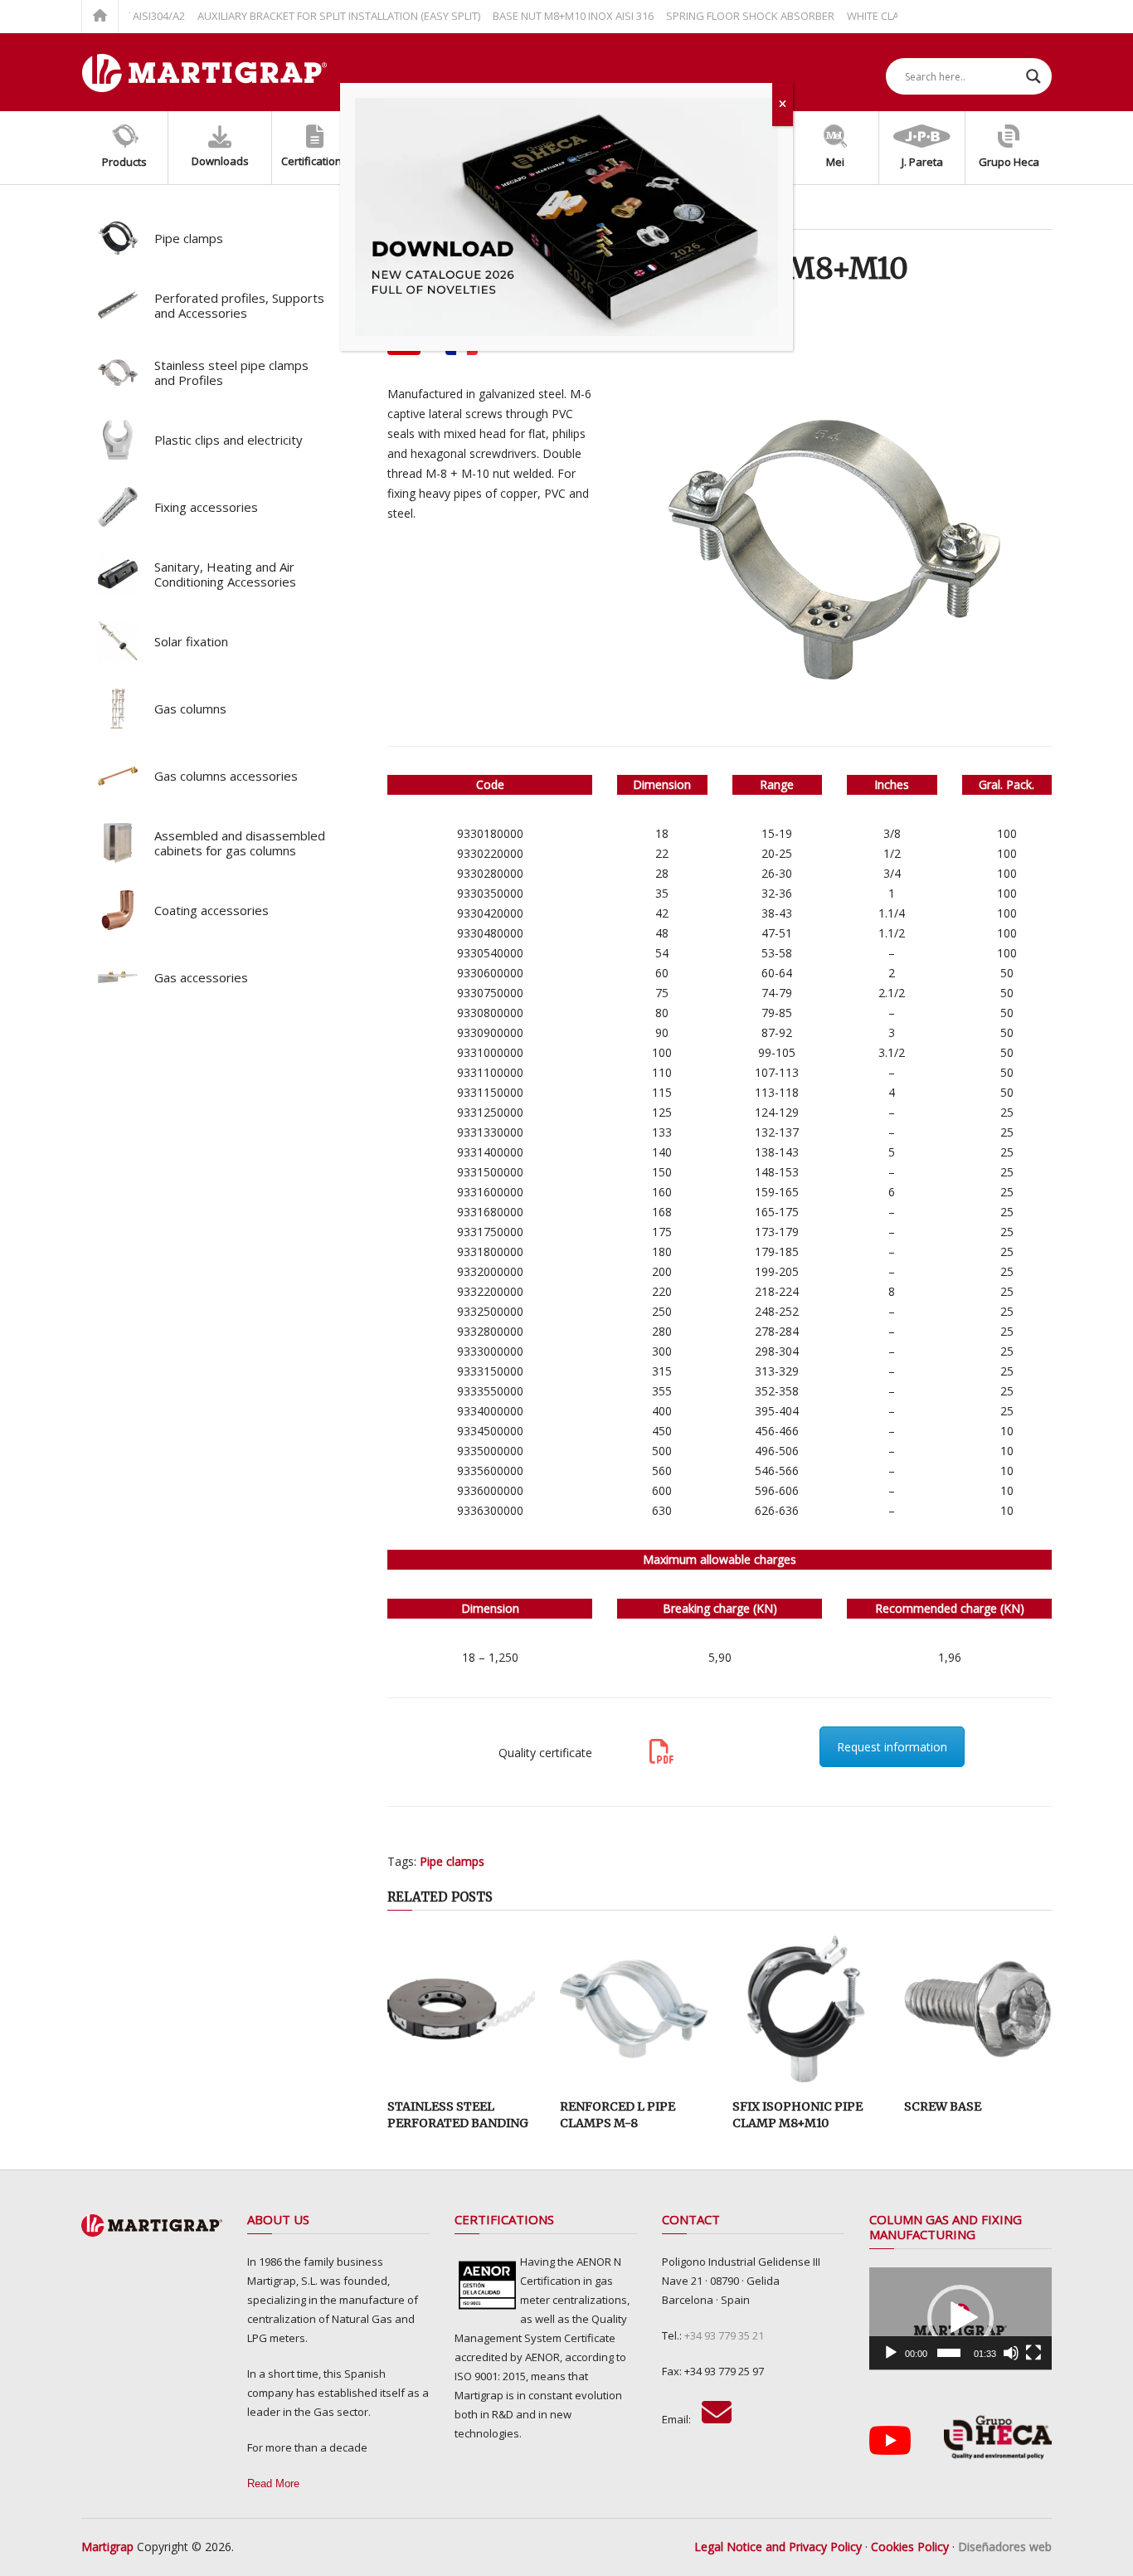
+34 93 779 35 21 (724, 2335)
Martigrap (107, 2547)
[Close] (783, 105)
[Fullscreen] (1033, 2353)
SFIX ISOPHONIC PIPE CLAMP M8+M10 (797, 2115)
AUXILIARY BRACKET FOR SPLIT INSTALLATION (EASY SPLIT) (303, 16)
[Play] (891, 2353)
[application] (960, 2319)
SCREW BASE (943, 2106)
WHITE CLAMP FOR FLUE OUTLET (890, 16)
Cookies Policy (910, 2547)
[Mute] (1011, 2353)
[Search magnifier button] (1033, 76)
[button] (960, 2318)
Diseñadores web (1005, 2547)
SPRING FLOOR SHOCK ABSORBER (715, 16)
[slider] (948, 2353)
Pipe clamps (452, 1861)
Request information (892, 1747)
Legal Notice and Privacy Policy (778, 2547)
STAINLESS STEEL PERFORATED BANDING (458, 2115)
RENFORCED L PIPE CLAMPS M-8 (618, 2115)
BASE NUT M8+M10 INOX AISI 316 (537, 16)
